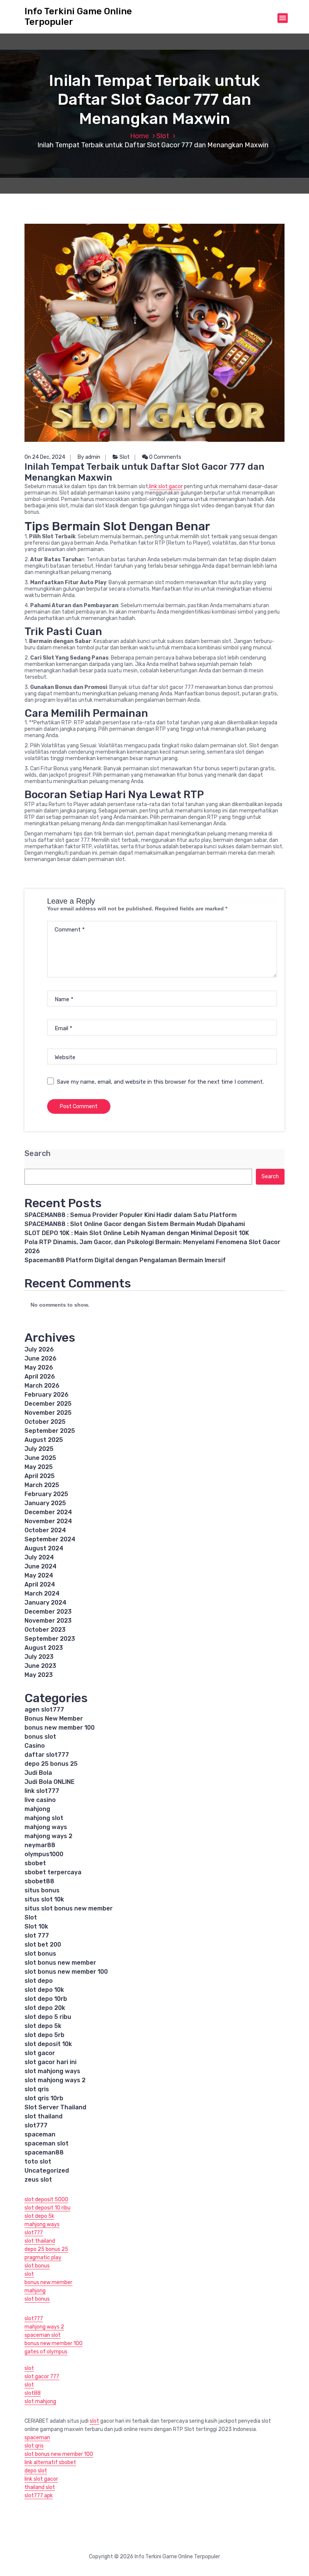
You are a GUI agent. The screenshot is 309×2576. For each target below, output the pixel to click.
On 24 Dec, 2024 (45, 457)
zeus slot (38, 2180)
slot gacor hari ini (50, 2062)
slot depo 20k (45, 2008)
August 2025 (44, 1440)
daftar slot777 (47, 1755)
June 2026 (41, 1358)
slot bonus (40, 1954)
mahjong (37, 1809)
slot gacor (40, 2053)
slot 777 (37, 1935)
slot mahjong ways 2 (55, 2080)
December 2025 (48, 1404)
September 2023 (50, 1639)
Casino (35, 1746)
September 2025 (50, 1431)
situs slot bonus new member (69, 1908)
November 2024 (48, 1521)
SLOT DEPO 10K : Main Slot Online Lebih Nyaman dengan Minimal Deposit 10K (137, 1233)
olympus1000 (44, 1854)
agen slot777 (44, 1709)
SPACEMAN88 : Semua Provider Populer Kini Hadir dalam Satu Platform (131, 1215)
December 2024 (48, 1512)
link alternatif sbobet (50, 2462)
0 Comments (165, 457)
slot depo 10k (44, 1990)
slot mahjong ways (52, 2071)
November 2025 (48, 1413)
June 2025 (40, 1458)
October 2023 (45, 1630)
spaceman (40, 2134)
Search (37, 1154)
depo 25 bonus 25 (51, 1764)
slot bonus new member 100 (66, 1972)
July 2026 (39, 1349)
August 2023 (44, 1648)
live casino (40, 1800)
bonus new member (48, 2282)
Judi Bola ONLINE (50, 1782)
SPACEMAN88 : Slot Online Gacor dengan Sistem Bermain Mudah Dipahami (135, 1224)
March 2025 (42, 1485)
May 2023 (39, 1675)
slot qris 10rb (44, 2098)
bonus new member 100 (60, 1728)
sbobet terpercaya (53, 1872)
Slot (163, 136)
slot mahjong (40, 2401)
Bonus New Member (54, 1719)
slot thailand (44, 2116)
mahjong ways (46, 1827)
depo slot (36, 2471)
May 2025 (39, 1467)
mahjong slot (44, 1818)
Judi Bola (38, 1773)
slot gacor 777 (42, 2377)
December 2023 (48, 1612)
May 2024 (39, 1575)
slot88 (33, 2393)
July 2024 (39, 1557)
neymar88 (40, 1845)
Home (139, 136)
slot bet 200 (43, 1945)
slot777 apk (39, 2496)
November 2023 (48, 1621)
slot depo (39, 1981)
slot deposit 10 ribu (47, 2208)
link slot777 (42, 1791)
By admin (89, 457)
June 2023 (40, 1666)
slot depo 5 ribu (48, 2017)
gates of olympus (46, 2352)
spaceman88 (44, 2152)
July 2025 (39, 1449)
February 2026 (47, 1395)
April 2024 (40, 1584)
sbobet (35, 1863)
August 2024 (44, 1548)
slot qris (37, 2089)
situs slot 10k (44, 1899)
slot (29, 2274)
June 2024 (41, 1566)
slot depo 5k (43, 2026)
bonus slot (40, 1737)
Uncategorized (47, 2171)
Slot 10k (36, 1926)
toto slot (38, 2161)
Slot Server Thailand (55, 2107)
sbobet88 (39, 1881)
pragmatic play (43, 2258)
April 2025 (40, 1476)
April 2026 (40, 1377)
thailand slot (40, 2487)
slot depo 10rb (46, 1999)
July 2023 (39, 1657)
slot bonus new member (60, 1963)
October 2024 (45, 1530)
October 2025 (45, 1422)
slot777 (36, 2125)
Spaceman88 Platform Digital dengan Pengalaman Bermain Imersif (125, 1260)
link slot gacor (166, 486)
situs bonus (42, 1890)
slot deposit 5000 (46, 2200)
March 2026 (42, 1386)
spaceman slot (47, 2143)
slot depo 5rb (44, 2035)
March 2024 (42, 1593)
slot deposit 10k (48, 2044)
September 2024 (50, 1539)
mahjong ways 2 (48, 1836)
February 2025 (46, 1494)
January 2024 (45, 1603)
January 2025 (45, 1503)
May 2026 (39, 1367)
